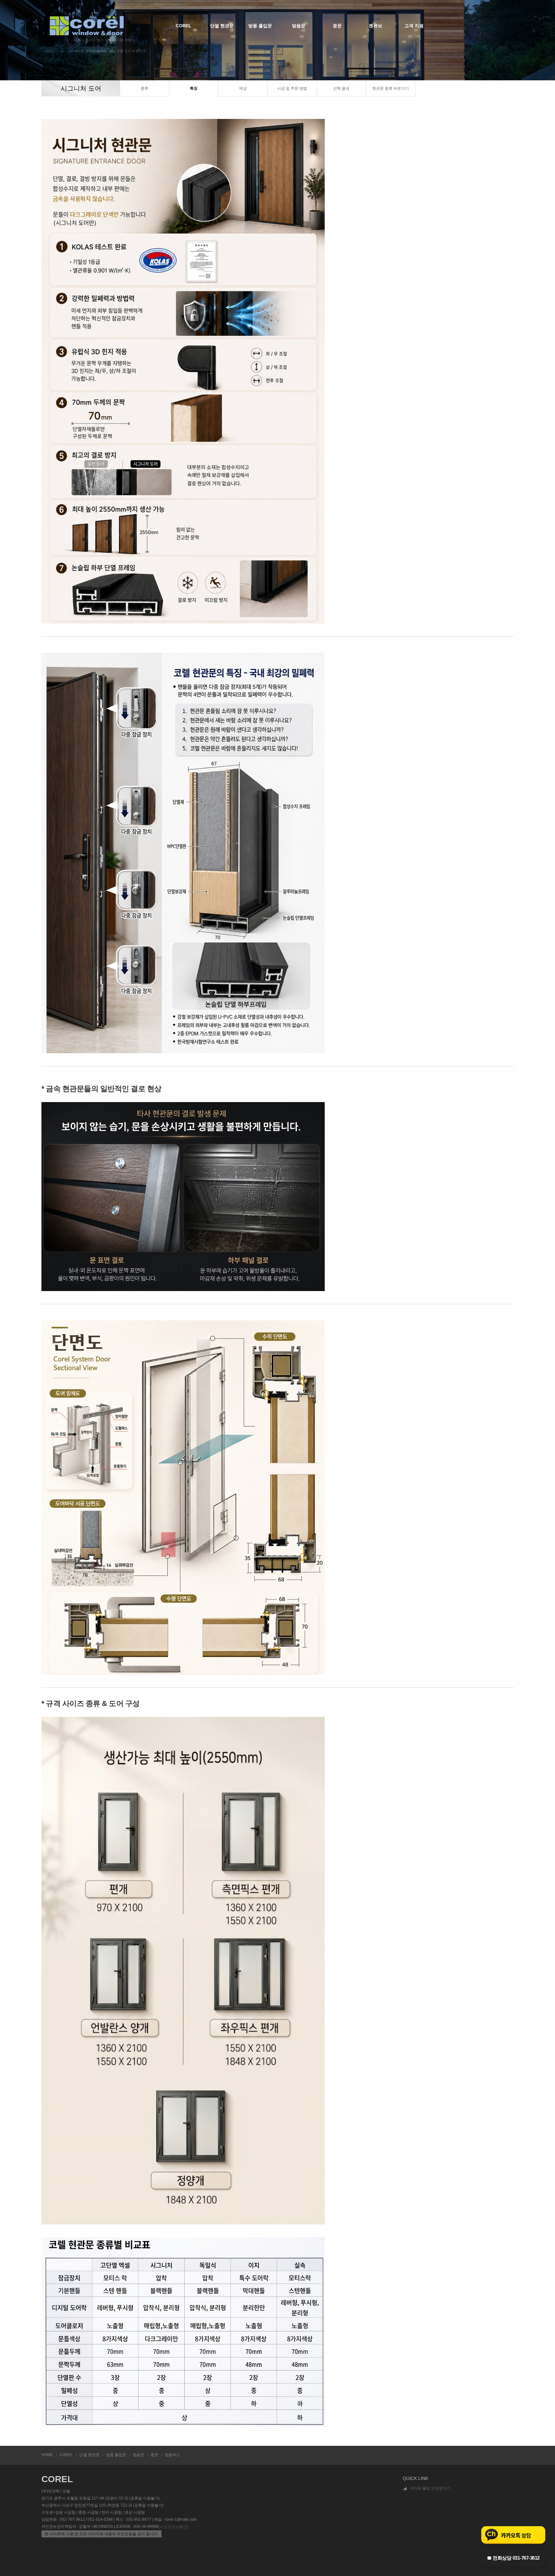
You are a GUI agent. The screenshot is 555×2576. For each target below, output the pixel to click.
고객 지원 (414, 26)
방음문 (299, 26)
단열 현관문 (222, 26)
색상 (243, 88)
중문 (337, 26)
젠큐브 (375, 26)
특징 (194, 88)
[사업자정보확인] (173, 2527)
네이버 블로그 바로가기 (430, 2488)
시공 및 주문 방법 (292, 88)
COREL (184, 26)
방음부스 (172, 2455)
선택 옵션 (341, 88)
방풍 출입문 (260, 26)
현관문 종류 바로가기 (391, 88)
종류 (145, 88)
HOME (47, 2455)
